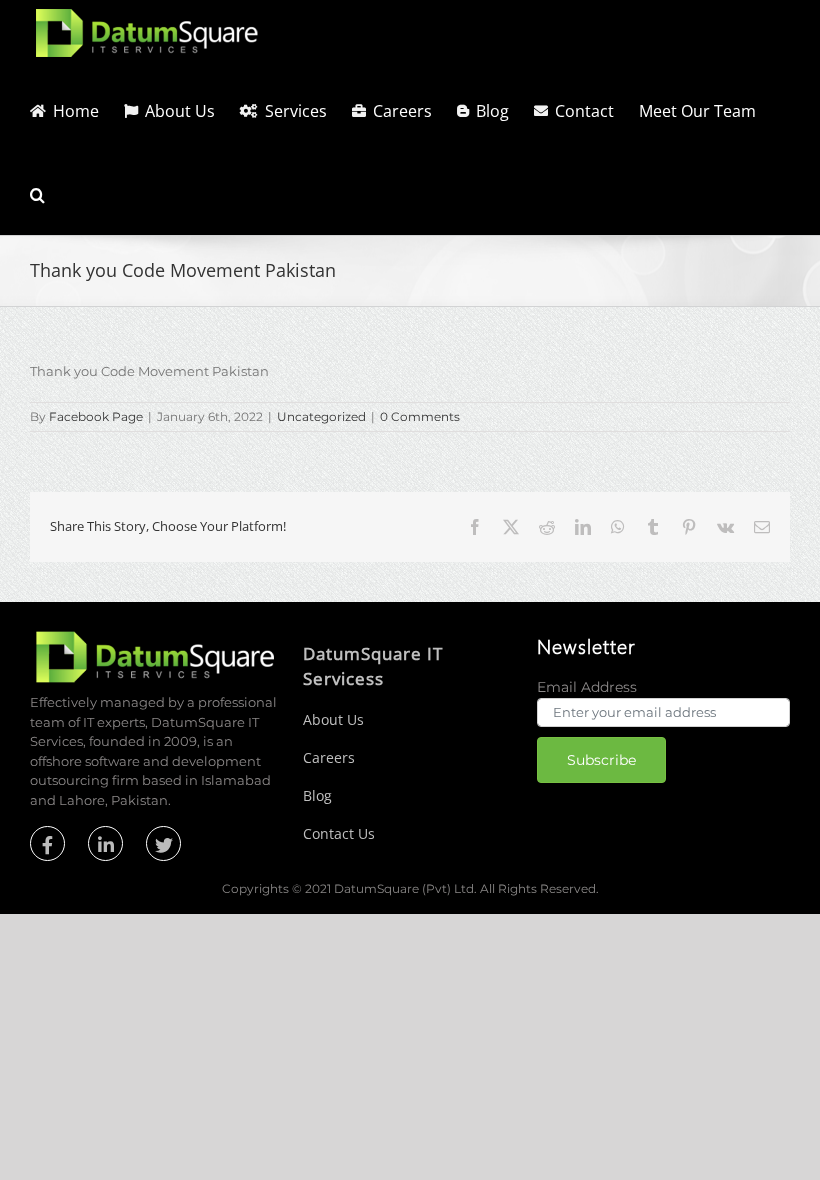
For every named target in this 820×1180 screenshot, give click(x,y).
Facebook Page (96, 416)
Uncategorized (321, 416)
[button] (37, 193)
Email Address (587, 687)
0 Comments (420, 416)
